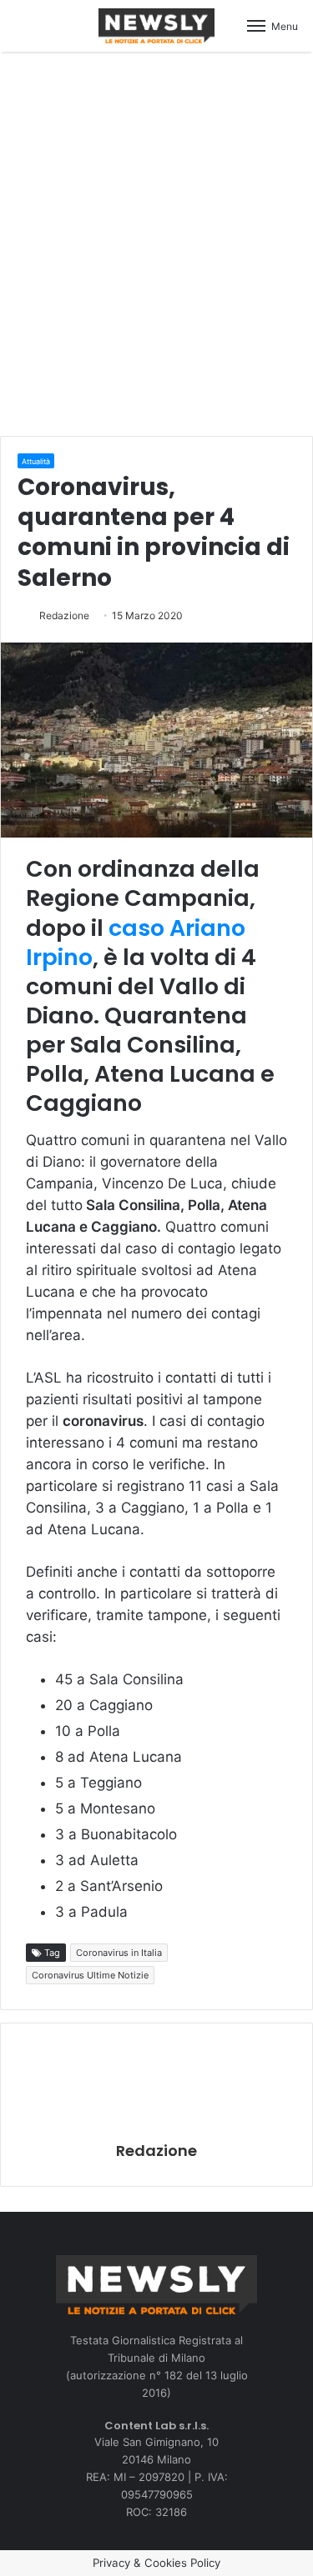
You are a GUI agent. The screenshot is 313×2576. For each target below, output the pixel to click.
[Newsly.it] (157, 26)
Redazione (64, 615)
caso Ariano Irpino (136, 943)
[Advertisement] (156, 241)
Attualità (36, 461)
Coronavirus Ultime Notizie (90, 1975)
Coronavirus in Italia (119, 1953)
